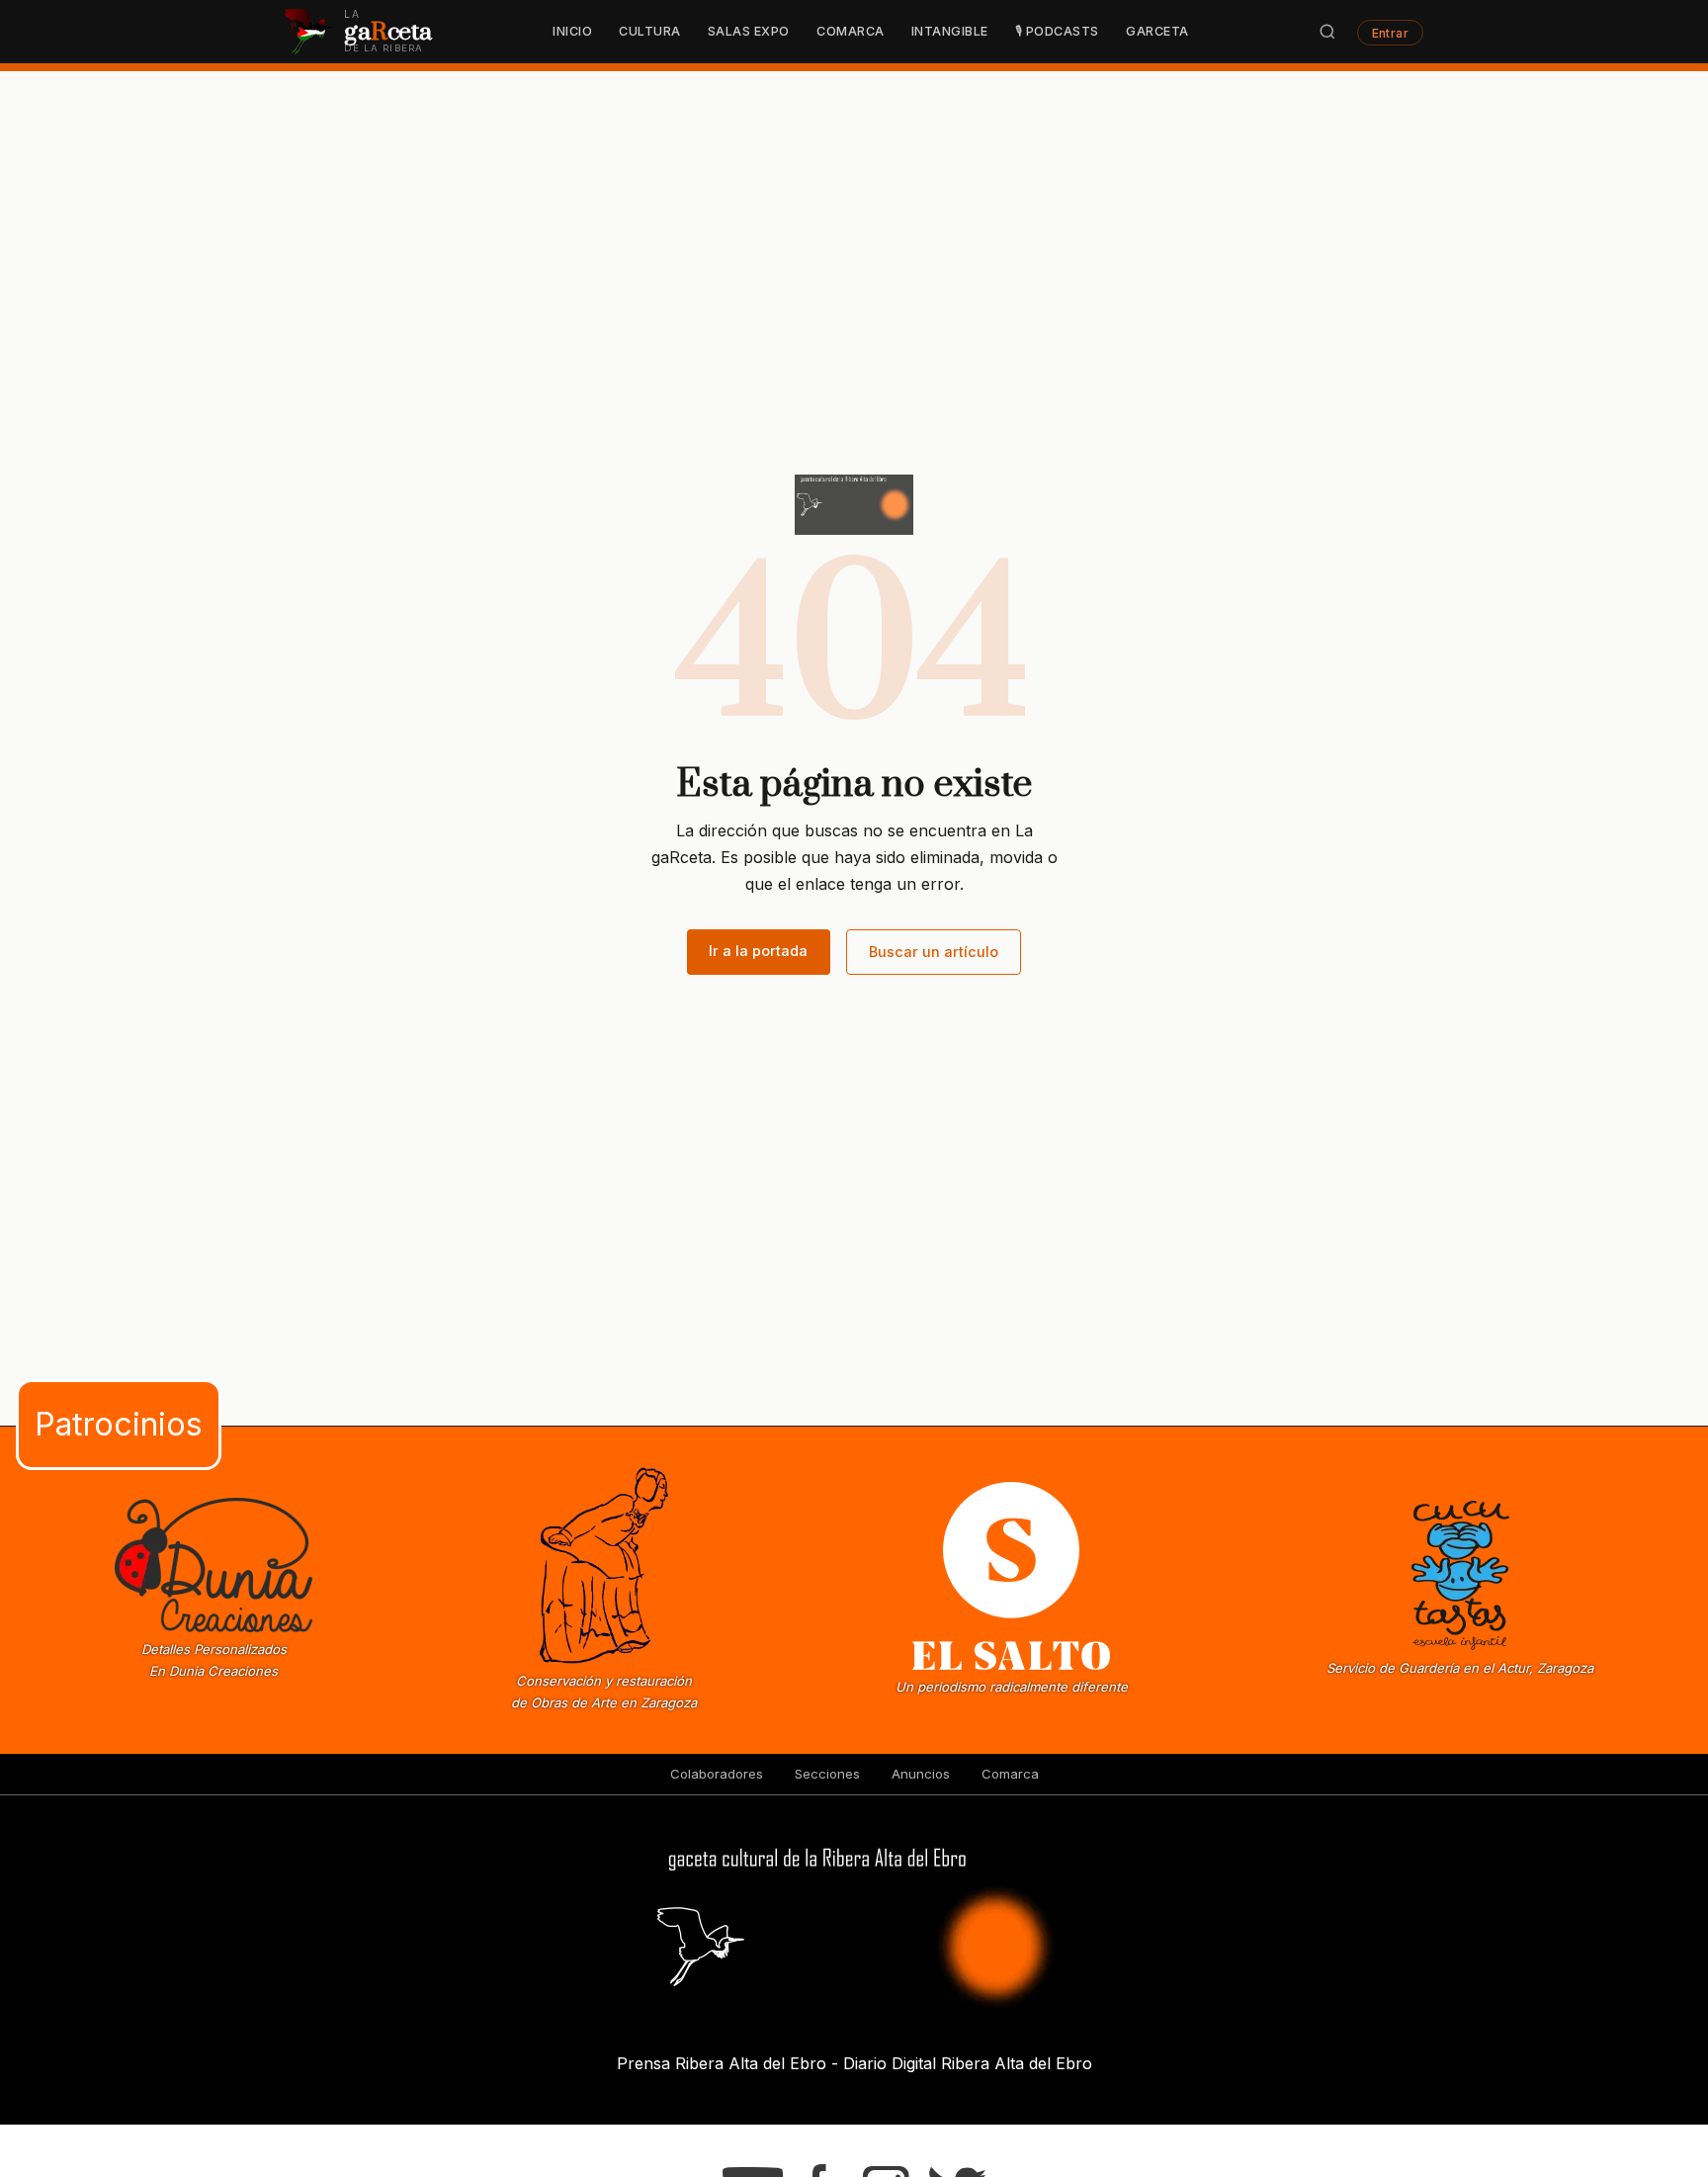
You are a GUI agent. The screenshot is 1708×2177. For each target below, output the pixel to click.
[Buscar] (1327, 32)
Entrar (1391, 32)
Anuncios (921, 1774)
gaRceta (1157, 31)
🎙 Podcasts (1057, 31)
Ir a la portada (758, 951)
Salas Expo (749, 31)
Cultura (650, 31)
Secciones (827, 1774)
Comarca (851, 31)
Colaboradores (717, 1774)
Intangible (950, 31)
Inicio (572, 31)
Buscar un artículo (934, 952)
